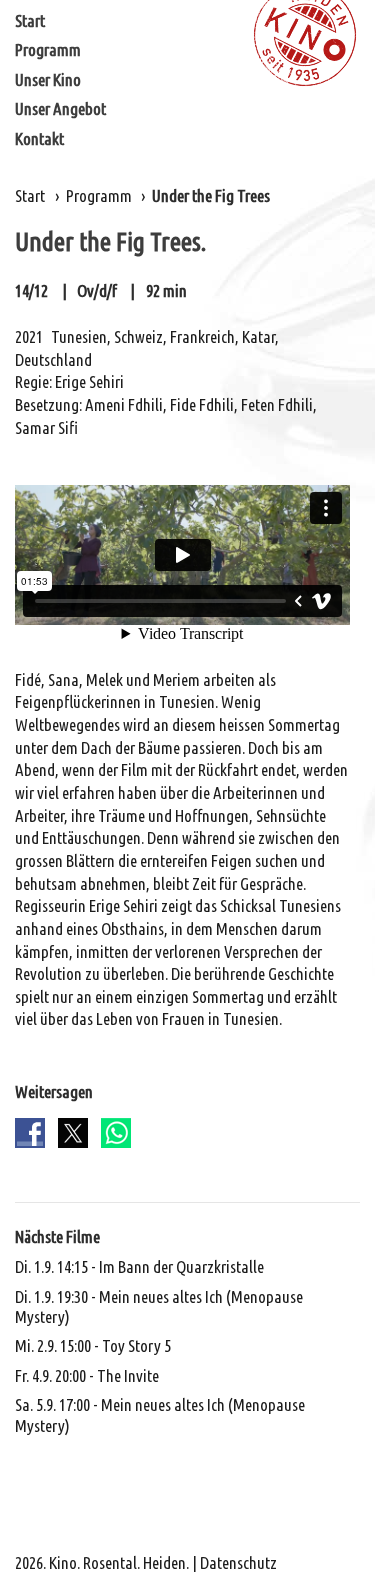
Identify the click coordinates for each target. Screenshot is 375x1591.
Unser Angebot (60, 108)
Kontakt (39, 138)
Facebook (30, 1133)
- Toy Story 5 (93, 1345)
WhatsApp (116, 1133)
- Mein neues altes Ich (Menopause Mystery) (159, 1306)
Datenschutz (238, 1562)
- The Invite (87, 1375)
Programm (48, 49)
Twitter (73, 1133)
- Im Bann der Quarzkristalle (139, 1266)
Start (30, 20)
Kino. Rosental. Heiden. (119, 1562)
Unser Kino (48, 79)
